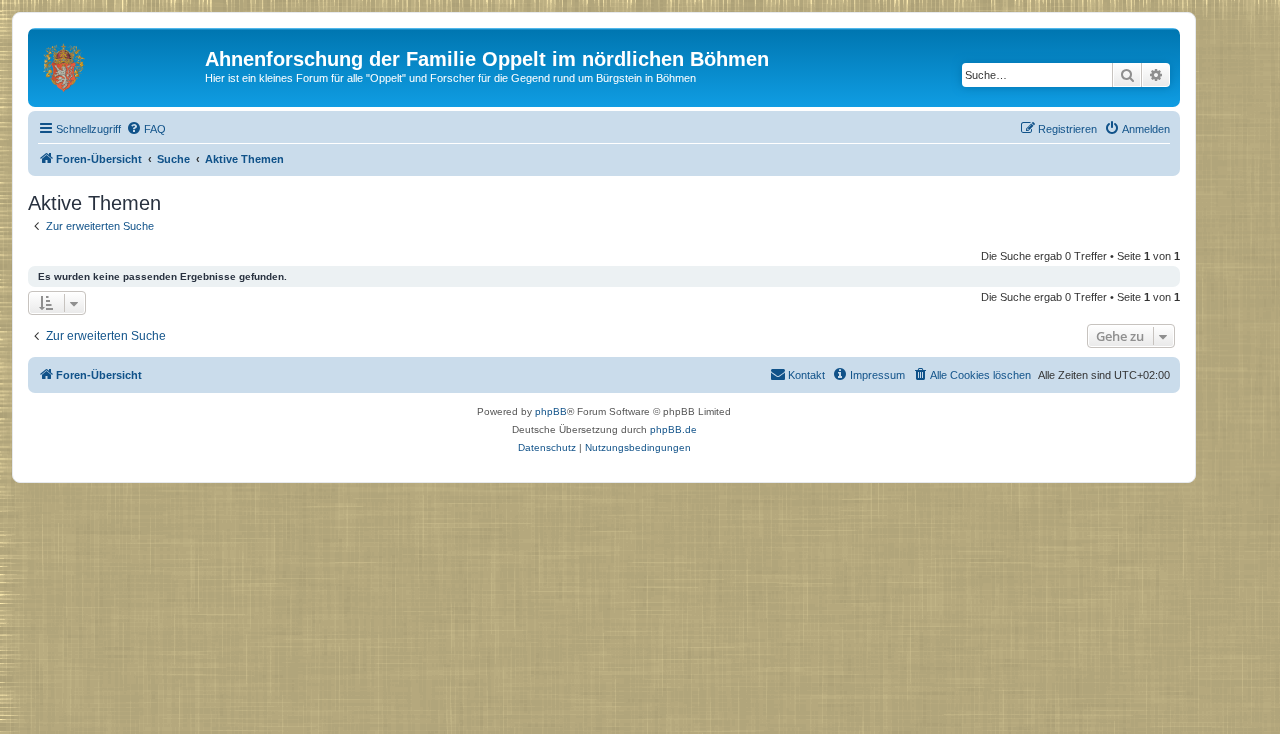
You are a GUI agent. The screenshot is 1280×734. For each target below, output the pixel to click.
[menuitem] (146, 129)
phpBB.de (673, 429)
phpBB (551, 411)
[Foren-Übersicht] (119, 65)
